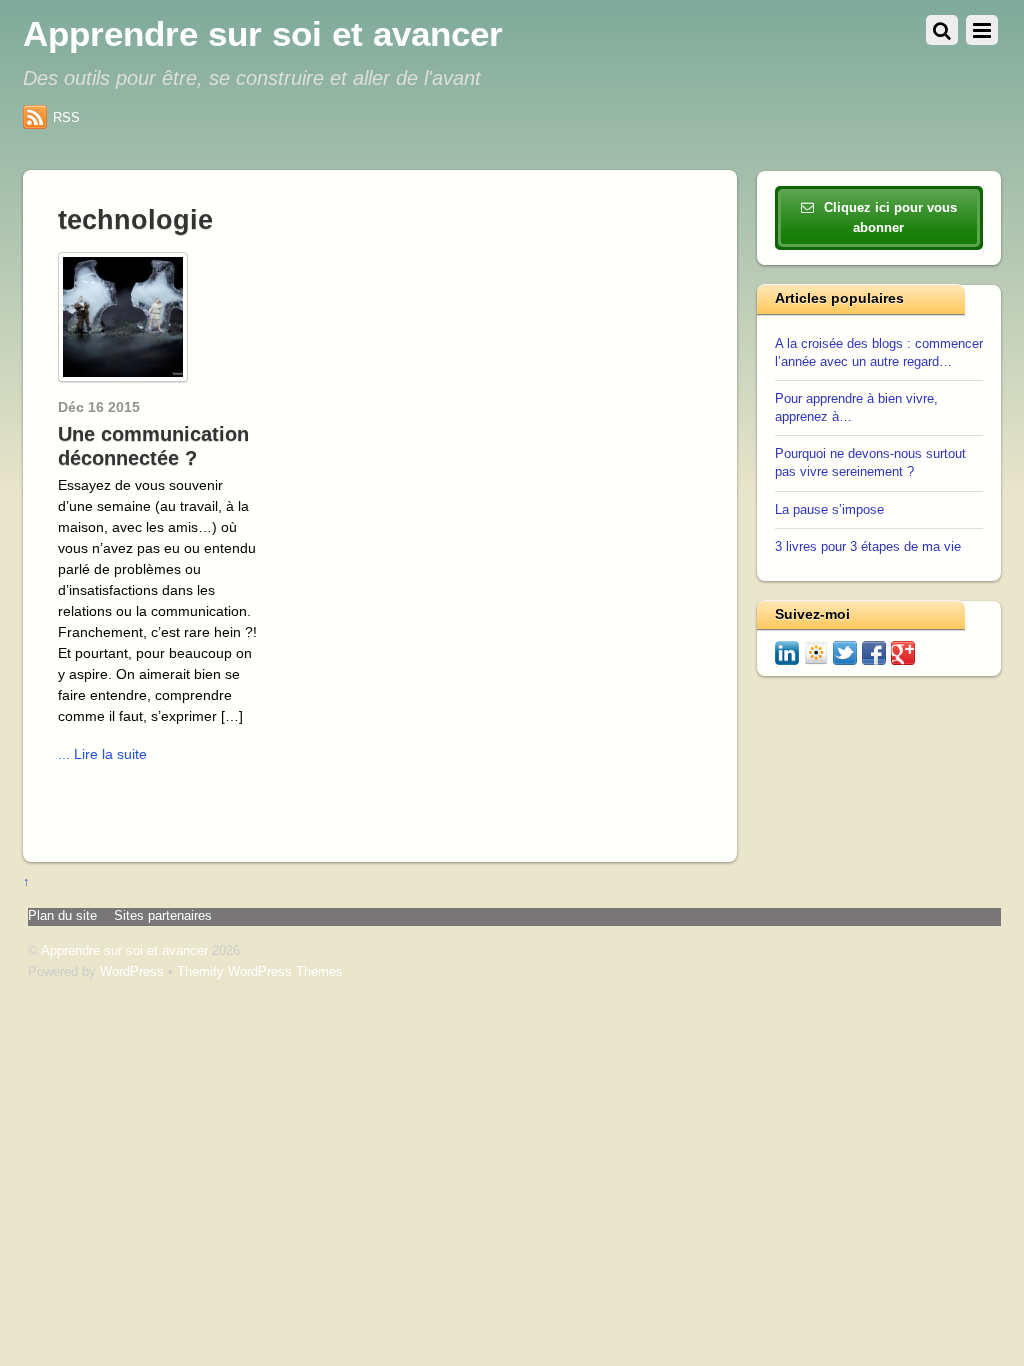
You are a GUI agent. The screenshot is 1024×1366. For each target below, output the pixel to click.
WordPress (132, 972)
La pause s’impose (829, 510)
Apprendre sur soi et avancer (124, 951)
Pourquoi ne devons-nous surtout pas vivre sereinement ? (870, 463)
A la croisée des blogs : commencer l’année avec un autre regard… (879, 353)
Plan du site (62, 916)
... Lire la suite (102, 754)
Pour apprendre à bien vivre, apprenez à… (856, 408)
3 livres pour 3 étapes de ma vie (868, 547)
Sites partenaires (163, 916)
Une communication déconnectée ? (153, 446)
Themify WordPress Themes (260, 972)
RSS (66, 117)
